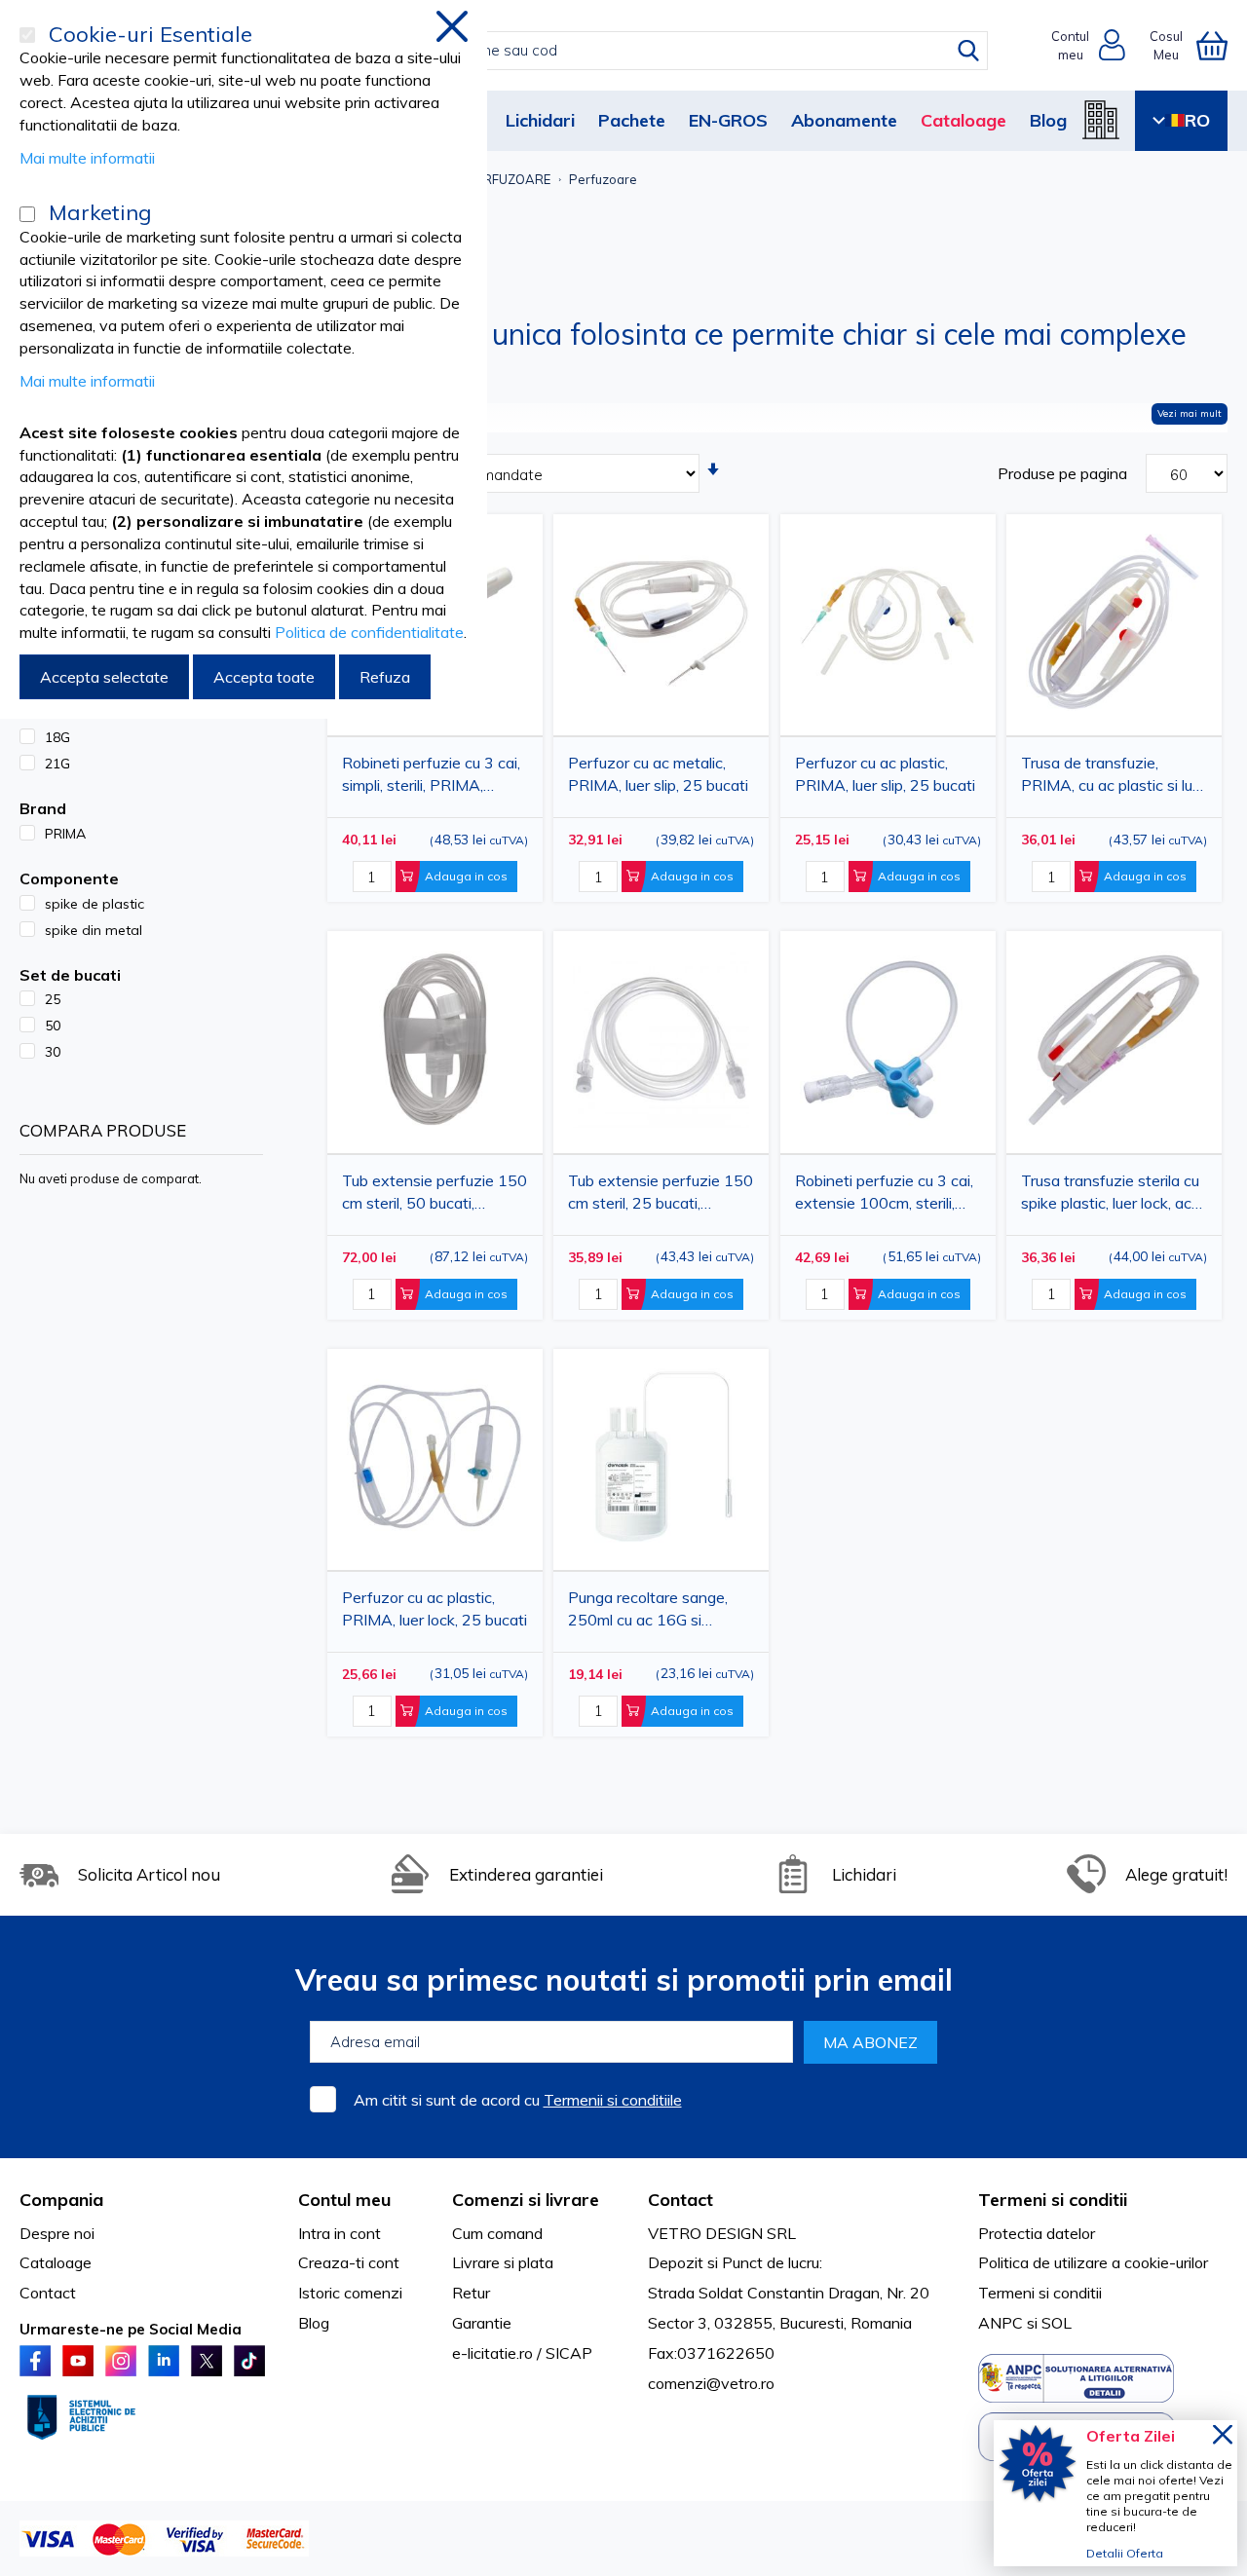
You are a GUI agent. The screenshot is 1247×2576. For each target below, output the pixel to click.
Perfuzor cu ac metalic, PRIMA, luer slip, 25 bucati (658, 774)
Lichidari (540, 120)
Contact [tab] (680, 2200)
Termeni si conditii (1040, 2293)
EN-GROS (728, 120)
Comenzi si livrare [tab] (526, 2200)
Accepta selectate (104, 677)
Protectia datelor (1037, 2233)
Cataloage (964, 120)
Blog (1048, 120)
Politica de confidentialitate (369, 632)
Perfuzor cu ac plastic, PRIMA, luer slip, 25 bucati (885, 774)
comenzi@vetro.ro (711, 2383)
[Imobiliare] (1101, 120)
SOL (1057, 2323)
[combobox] (644, 51)
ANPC (1001, 2323)
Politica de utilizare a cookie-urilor (1093, 2262)
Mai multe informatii (87, 158)
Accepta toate (264, 677)
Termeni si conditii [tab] (1053, 2200)
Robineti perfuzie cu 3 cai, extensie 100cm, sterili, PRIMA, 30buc (884, 1195)
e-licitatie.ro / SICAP (522, 2353)
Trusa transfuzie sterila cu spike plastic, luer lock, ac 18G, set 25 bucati (1110, 1195)
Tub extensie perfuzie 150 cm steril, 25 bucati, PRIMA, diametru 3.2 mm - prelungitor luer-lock (661, 1195)
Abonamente (844, 120)
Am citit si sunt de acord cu (518, 2100)
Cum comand (497, 2233)
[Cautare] (968, 51)
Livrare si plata (503, 2262)
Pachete (632, 120)
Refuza (385, 677)
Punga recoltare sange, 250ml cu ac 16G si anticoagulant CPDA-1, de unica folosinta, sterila (660, 1612)
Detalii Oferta (1125, 2553)
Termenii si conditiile (613, 2100)
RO (1197, 120)
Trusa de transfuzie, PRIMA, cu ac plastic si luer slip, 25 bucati (1114, 778)
